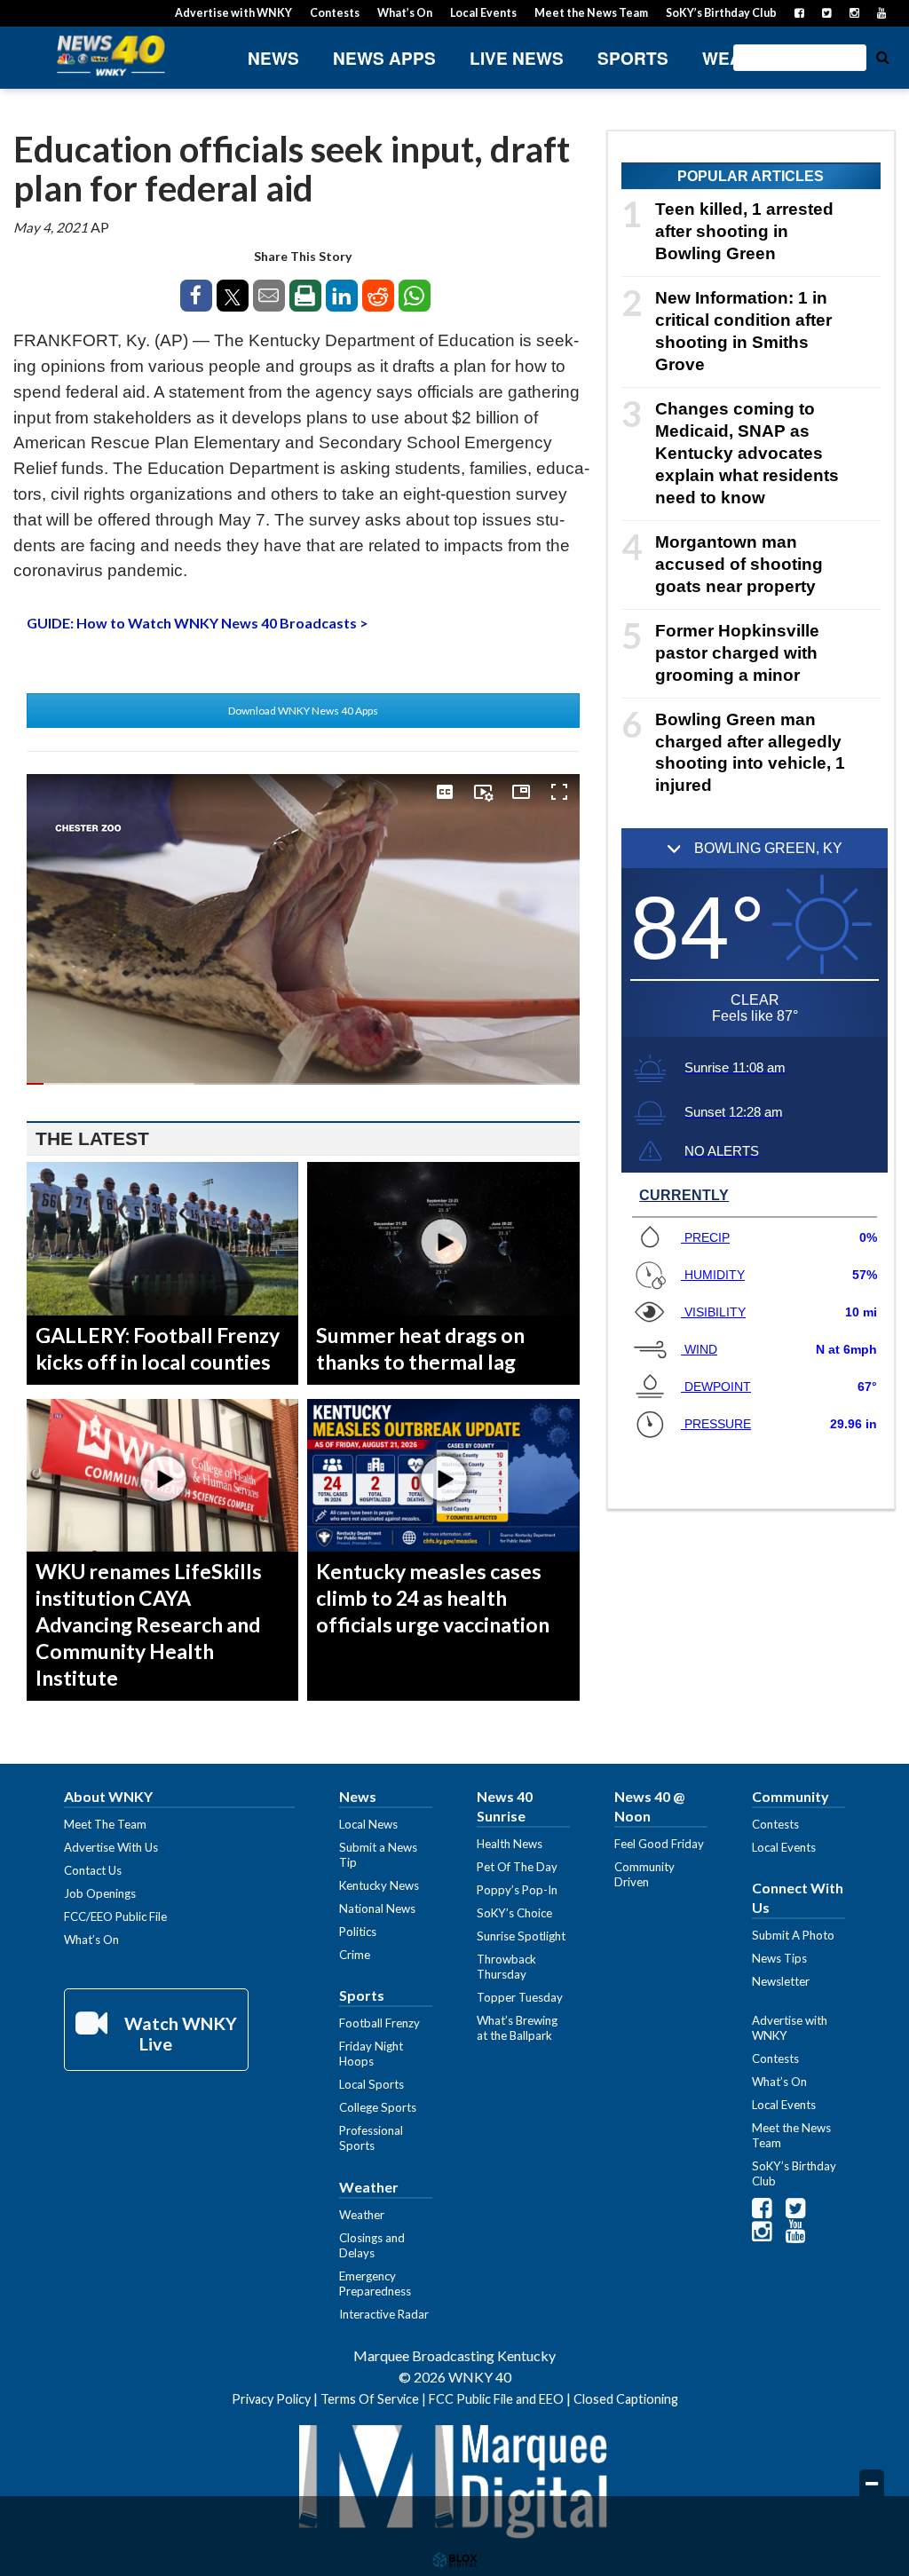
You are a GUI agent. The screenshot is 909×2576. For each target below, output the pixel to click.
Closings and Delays (372, 2245)
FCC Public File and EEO (496, 2399)
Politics (358, 1932)
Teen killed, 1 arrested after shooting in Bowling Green (744, 231)
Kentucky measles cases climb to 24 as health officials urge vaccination (433, 1598)
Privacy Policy (271, 2399)
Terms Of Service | (375, 2399)
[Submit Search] (882, 56)
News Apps (384, 58)
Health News (510, 1844)
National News (377, 1908)
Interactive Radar (384, 2314)
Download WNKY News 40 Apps (303, 711)
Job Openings (100, 1893)
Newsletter (781, 1981)
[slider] (303, 1084)
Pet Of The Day (517, 1867)
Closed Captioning (626, 2399)
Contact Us (93, 1870)
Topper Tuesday (520, 1997)
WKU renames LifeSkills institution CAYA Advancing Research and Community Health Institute (149, 1624)
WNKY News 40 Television (111, 55)
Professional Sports (371, 2138)
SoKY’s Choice (514, 1913)
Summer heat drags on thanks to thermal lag (420, 1348)
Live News (517, 58)
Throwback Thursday (506, 1967)
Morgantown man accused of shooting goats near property (739, 564)
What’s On (405, 13)
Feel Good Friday (659, 1844)
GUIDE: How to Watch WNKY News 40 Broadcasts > (198, 623)
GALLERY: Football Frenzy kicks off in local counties (158, 1348)
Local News (368, 1824)
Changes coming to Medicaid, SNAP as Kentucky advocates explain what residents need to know (747, 453)
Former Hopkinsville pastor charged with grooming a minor (737, 653)
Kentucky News (379, 1885)
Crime (355, 1955)
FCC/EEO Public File (115, 1916)
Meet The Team (105, 1824)
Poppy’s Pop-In (517, 1890)
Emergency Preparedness (375, 2284)
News (273, 58)
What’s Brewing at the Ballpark (517, 2028)
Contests (335, 13)
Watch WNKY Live (179, 2033)
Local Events (483, 13)
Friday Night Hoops (371, 2054)
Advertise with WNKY (233, 13)
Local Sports (372, 2084)
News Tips (779, 1958)
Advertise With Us (111, 1847)
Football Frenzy (379, 2023)
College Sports (378, 2107)
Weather (745, 58)
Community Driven (644, 1874)
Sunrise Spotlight (521, 1936)
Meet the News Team (591, 13)
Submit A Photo (793, 1935)
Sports (633, 58)
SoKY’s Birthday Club (721, 13)
